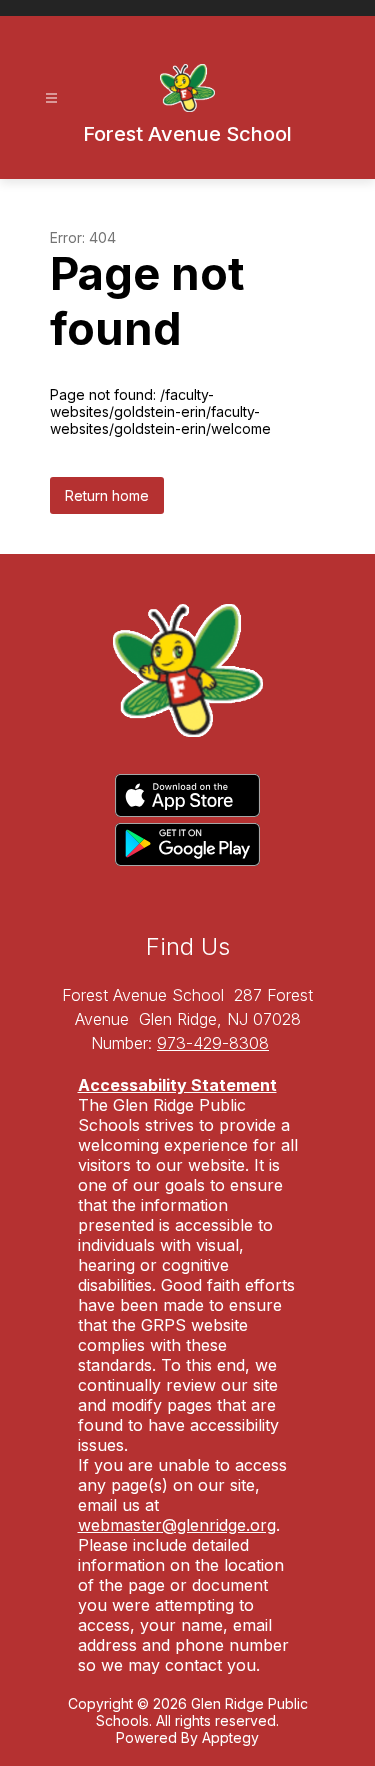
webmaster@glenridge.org (177, 1525)
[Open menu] (51, 98)
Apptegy (230, 1737)
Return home (107, 495)
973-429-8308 (213, 1043)
